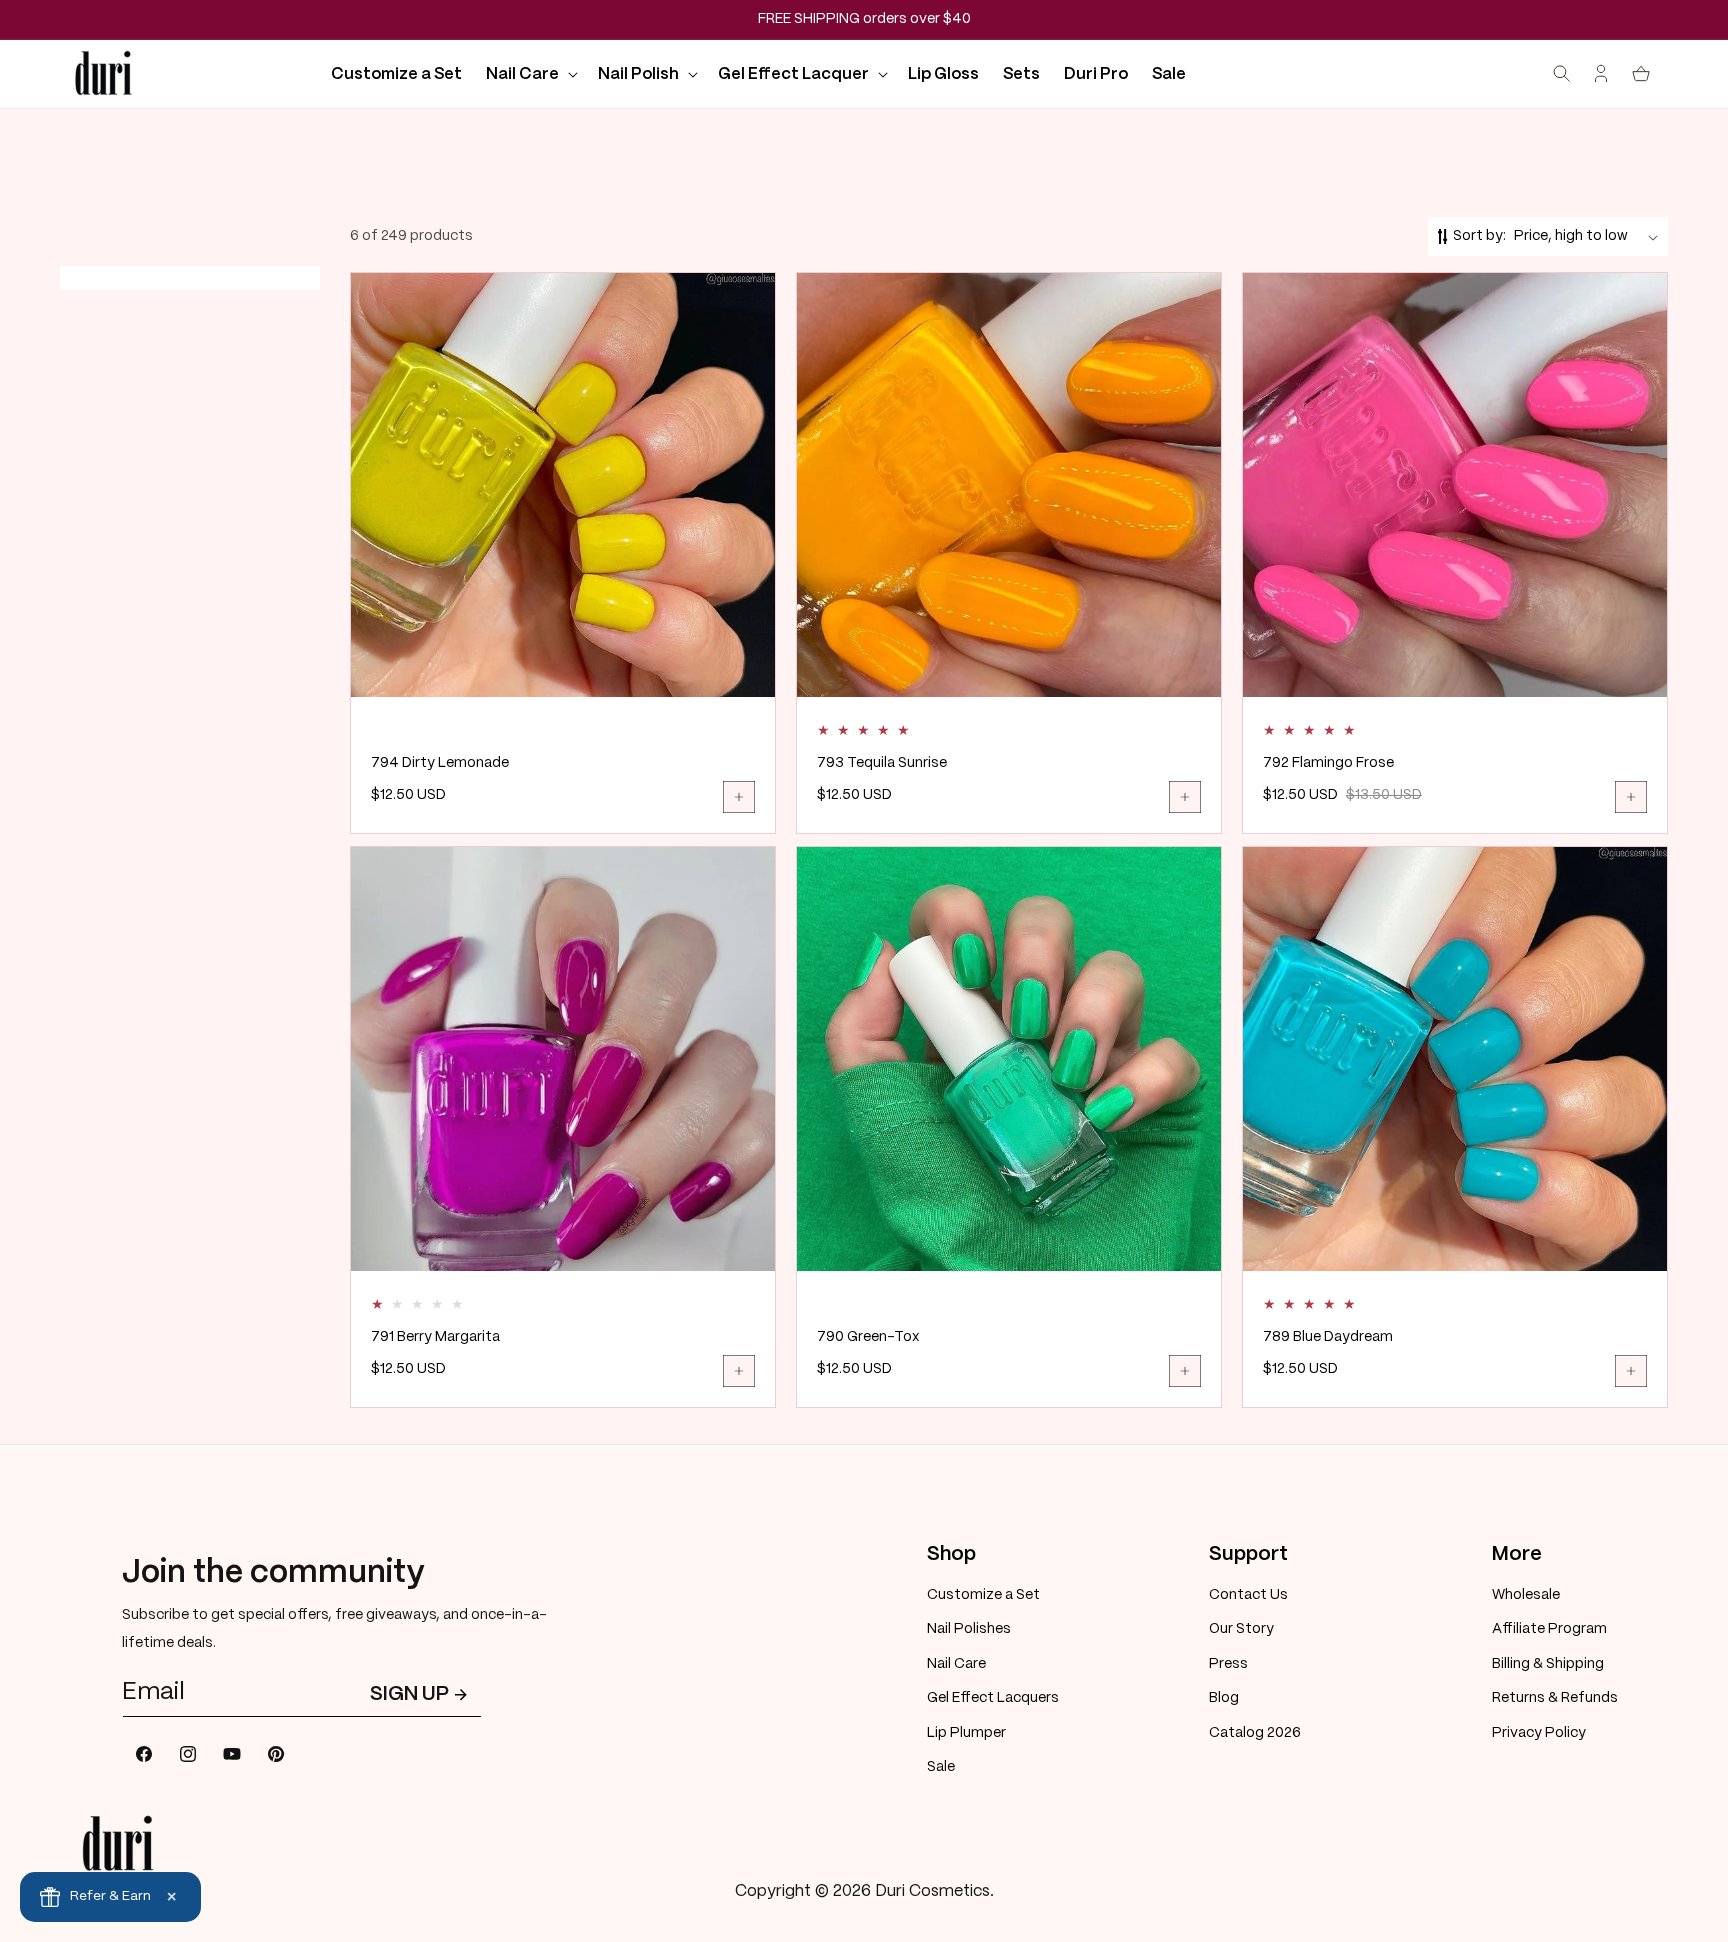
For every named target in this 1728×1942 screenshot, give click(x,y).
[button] (530, 74)
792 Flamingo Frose (1328, 763)
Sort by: (1479, 236)
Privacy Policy (1539, 1733)
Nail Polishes (969, 1629)
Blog (1224, 1698)
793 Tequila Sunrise (882, 763)
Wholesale (1526, 1595)
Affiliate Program (1549, 1629)
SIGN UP (409, 1694)
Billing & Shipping (1548, 1664)
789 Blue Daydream (1328, 1337)
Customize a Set (983, 1595)
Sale (941, 1767)
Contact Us (1248, 1595)
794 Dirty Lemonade (440, 763)
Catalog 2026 (1255, 1733)
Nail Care (956, 1664)
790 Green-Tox (868, 1337)
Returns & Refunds (1555, 1698)
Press (1228, 1664)
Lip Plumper (966, 1733)
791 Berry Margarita (435, 1337)
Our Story (1241, 1629)
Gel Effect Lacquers (993, 1698)
